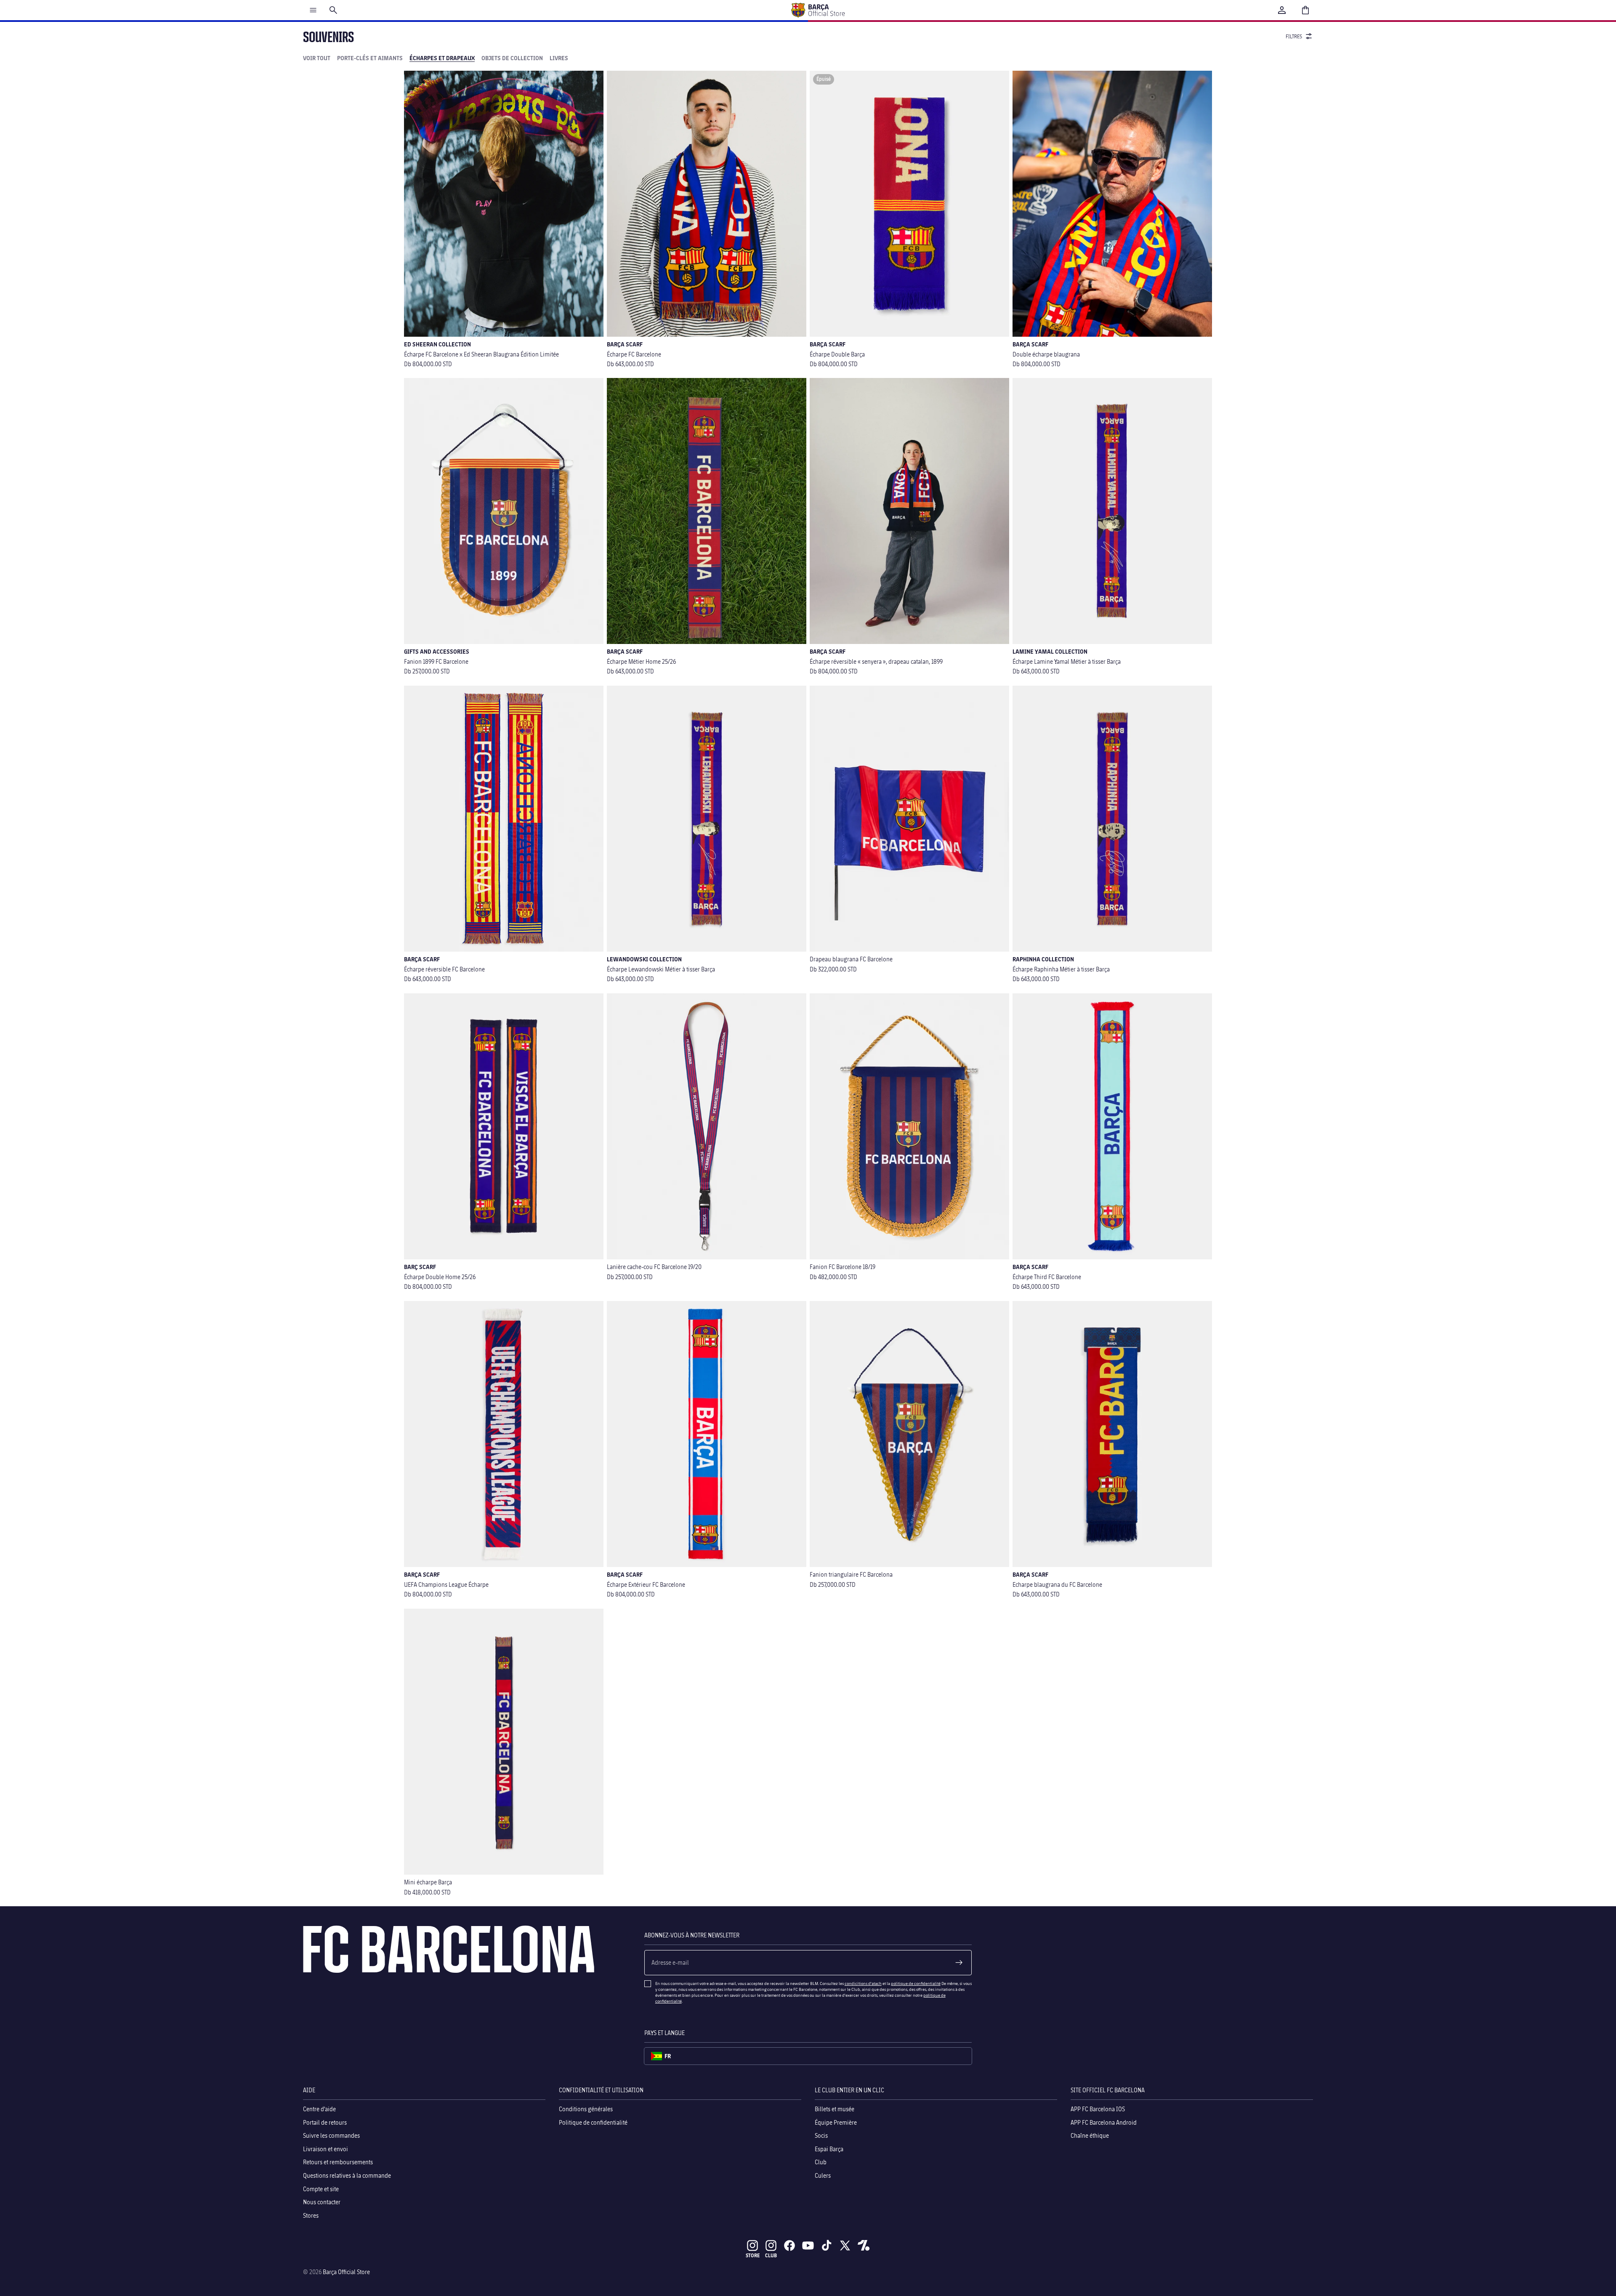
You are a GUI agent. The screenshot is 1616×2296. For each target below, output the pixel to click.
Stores (311, 2215)
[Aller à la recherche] (333, 10)
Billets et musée (835, 2109)
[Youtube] (808, 2245)
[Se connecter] (1282, 10)
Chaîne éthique (1090, 2135)
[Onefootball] (864, 2245)
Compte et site (321, 2188)
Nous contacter (322, 2202)
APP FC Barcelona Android (1104, 2122)
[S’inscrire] (959, 1963)
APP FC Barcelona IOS (1098, 2109)
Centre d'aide (319, 2109)
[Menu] (313, 10)
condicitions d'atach (863, 1983)
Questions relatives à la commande (347, 2175)
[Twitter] (845, 2245)
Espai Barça (829, 2148)
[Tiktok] (827, 2245)
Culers (823, 2175)
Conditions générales (586, 2109)
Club (821, 2162)
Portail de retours (325, 2122)
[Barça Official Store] (818, 10)
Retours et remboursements (338, 2162)
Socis (821, 2135)
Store (753, 2255)
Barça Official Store (346, 2272)
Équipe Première (836, 2122)
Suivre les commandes (331, 2135)
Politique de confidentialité (593, 2122)
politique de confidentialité (916, 1983)
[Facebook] (789, 2245)
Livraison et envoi (326, 2148)
